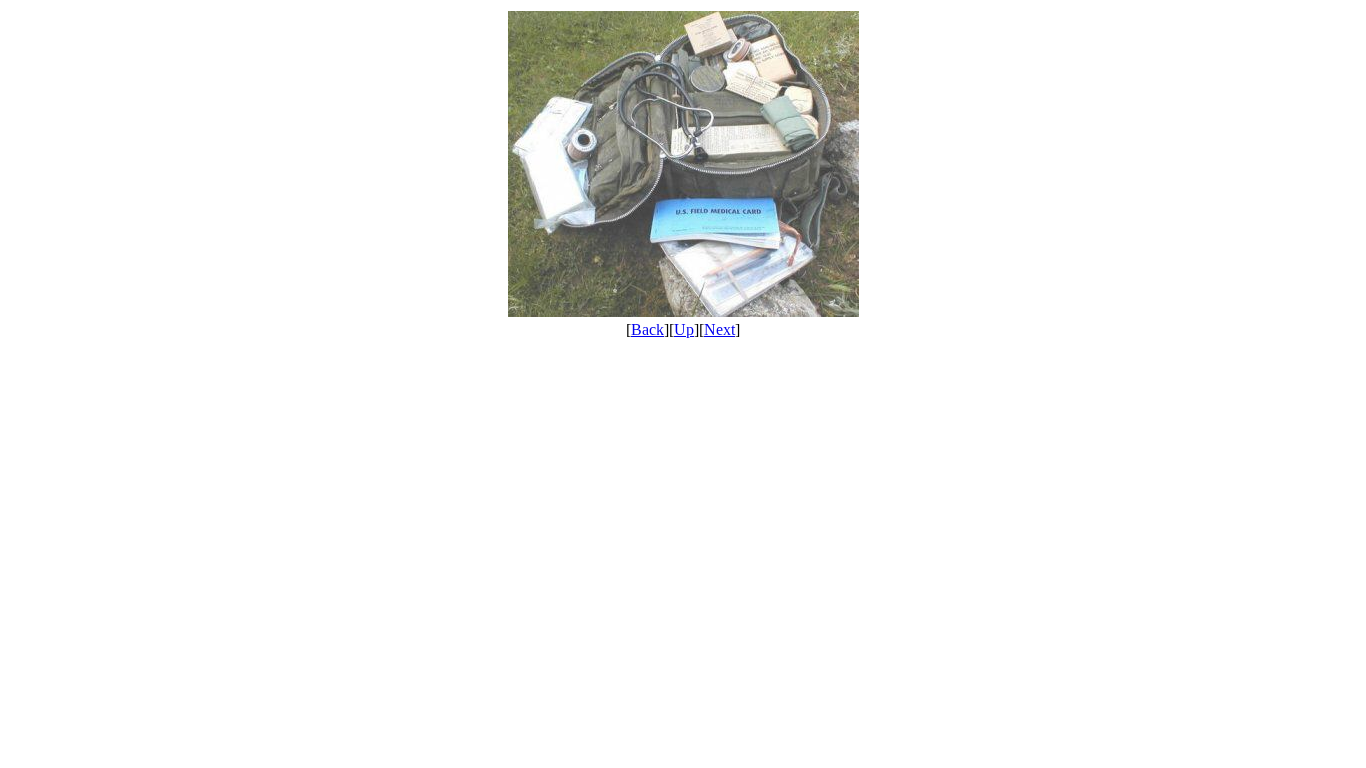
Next (719, 329)
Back (647, 329)
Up (684, 329)
